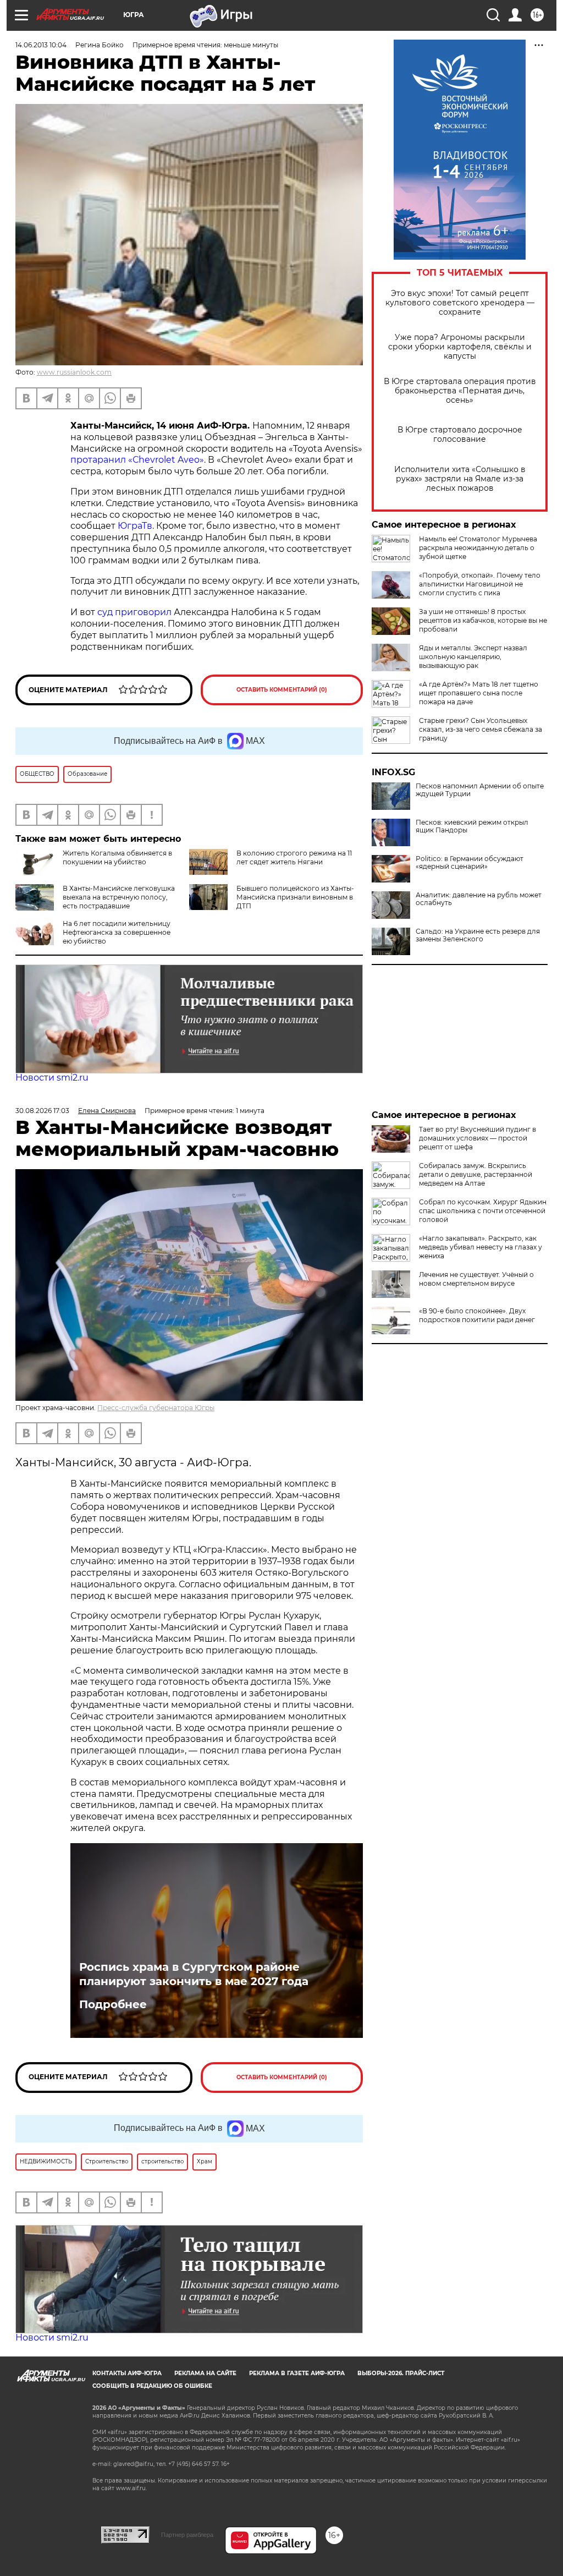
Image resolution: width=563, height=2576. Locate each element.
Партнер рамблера (187, 2535)
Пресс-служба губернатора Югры (156, 1408)
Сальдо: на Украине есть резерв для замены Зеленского (478, 935)
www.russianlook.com (74, 372)
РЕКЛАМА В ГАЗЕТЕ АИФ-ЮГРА (297, 2373)
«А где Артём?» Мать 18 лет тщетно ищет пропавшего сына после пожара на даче (479, 693)
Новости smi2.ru (52, 1078)
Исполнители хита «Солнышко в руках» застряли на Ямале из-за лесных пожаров (460, 479)
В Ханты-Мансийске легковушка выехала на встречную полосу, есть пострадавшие (119, 897)
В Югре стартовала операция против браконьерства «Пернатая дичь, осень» (460, 391)
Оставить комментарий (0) (282, 690)
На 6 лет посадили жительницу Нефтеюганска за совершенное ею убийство (117, 932)
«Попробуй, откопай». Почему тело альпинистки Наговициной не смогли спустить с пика (480, 584)
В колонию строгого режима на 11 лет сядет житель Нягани (294, 857)
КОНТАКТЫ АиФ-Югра (127, 2373)
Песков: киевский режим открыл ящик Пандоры (472, 826)
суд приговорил (134, 612)
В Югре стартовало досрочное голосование (460, 435)
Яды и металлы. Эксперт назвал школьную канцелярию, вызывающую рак (473, 657)
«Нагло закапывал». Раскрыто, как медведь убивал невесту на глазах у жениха (481, 1247)
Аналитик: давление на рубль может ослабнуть (479, 899)
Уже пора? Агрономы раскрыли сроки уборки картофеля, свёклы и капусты (460, 347)
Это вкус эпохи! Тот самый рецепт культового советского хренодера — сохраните (460, 303)
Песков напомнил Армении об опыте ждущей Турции (480, 790)
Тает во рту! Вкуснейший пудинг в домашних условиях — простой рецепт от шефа (478, 1138)
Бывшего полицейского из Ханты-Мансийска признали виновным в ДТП (295, 897)
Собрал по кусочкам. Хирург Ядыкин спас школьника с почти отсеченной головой (483, 1211)
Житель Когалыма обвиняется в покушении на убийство (117, 857)
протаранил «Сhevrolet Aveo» (137, 460)
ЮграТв (135, 526)
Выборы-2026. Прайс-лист (401, 2373)
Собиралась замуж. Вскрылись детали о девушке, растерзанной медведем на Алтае (476, 1174)
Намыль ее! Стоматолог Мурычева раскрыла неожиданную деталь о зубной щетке (478, 548)
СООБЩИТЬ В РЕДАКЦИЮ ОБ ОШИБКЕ (152, 2386)
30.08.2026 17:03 (42, 1111)
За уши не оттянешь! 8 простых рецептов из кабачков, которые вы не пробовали (483, 620)
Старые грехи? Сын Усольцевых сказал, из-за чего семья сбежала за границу (481, 729)
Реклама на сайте (205, 2373)
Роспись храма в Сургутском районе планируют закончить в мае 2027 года (194, 1974)
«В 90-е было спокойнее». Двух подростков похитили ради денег (477, 1315)
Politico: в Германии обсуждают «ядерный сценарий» (470, 863)
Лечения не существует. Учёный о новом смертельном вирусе (476, 1279)
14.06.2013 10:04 (41, 45)
